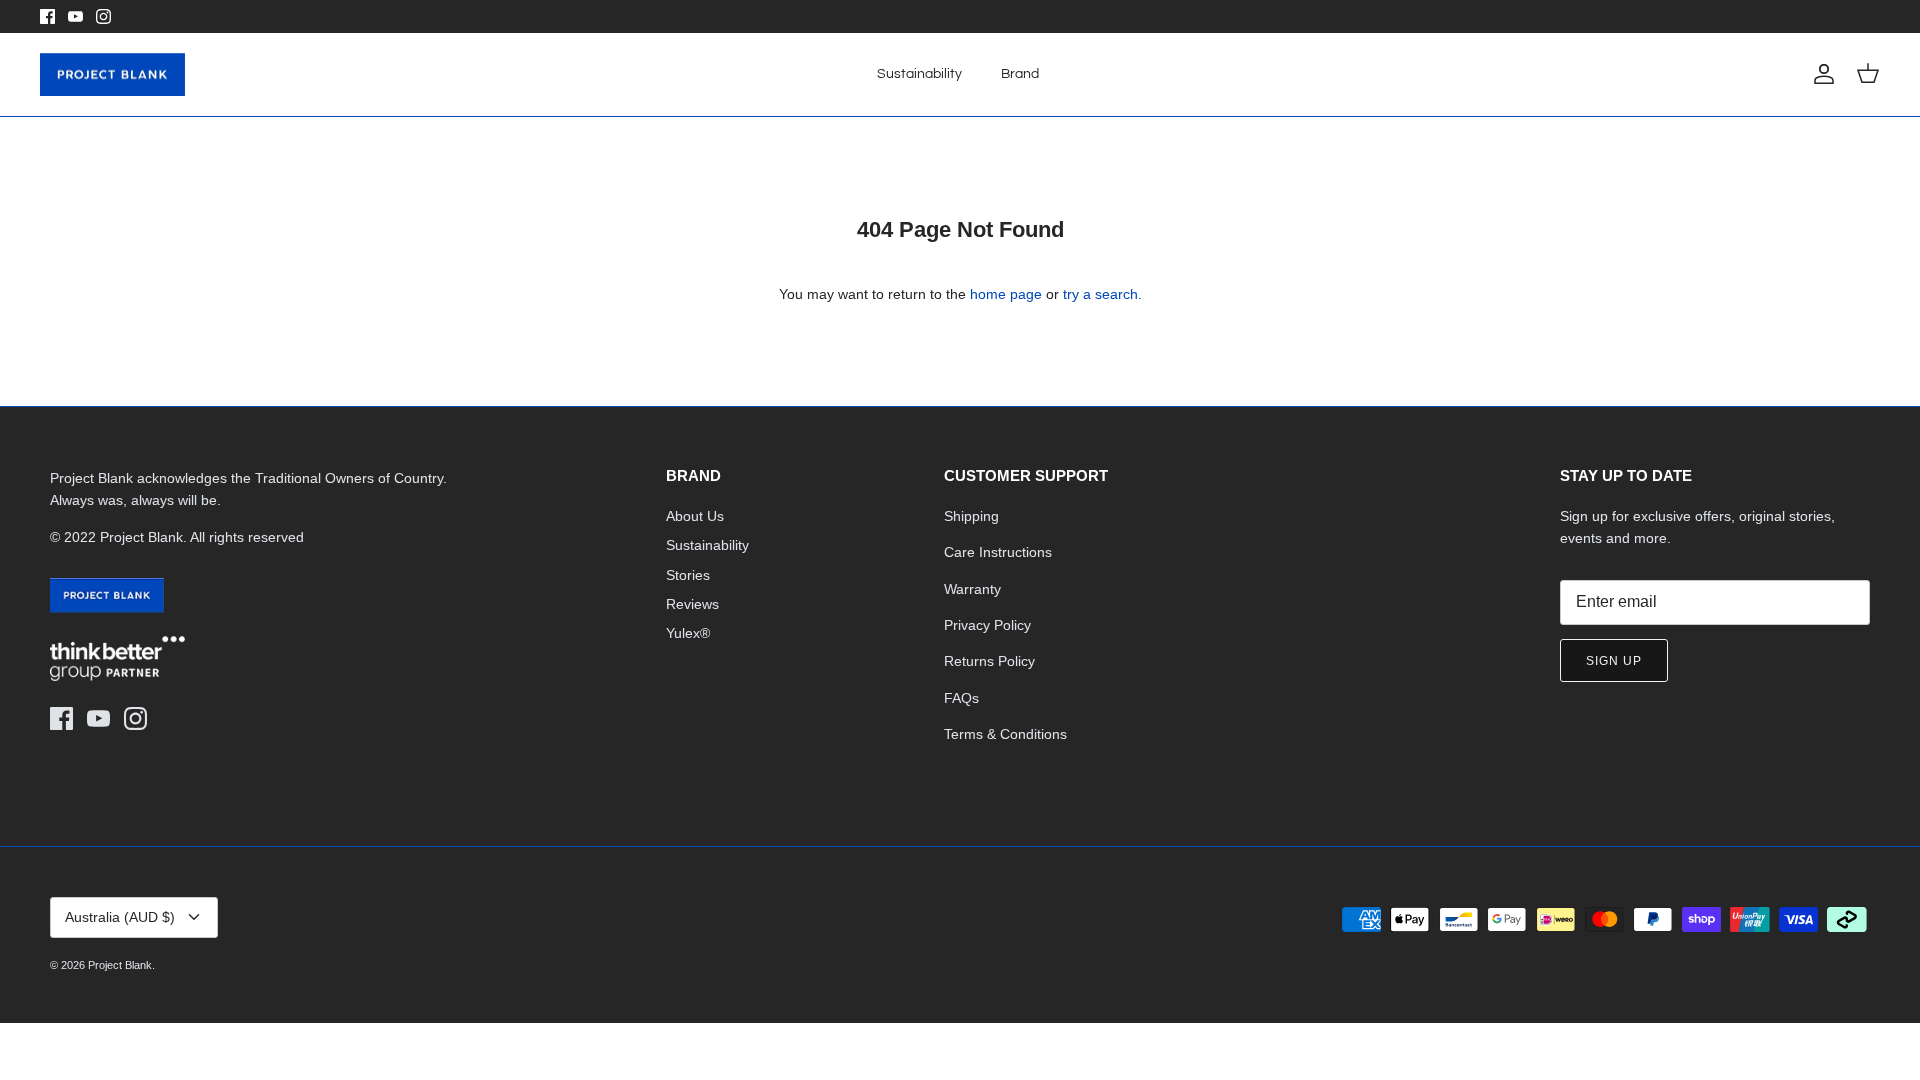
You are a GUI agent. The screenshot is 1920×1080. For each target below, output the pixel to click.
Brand (1020, 74)
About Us (695, 516)
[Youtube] (75, 16)
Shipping (971, 516)
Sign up (1614, 661)
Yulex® (688, 633)
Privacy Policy (987, 625)
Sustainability (919, 74)
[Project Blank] (112, 75)
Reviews (692, 604)
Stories (688, 575)
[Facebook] (47, 16)
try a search (1100, 294)
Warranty (972, 589)
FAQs (961, 698)
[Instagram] (103, 16)
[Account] (1820, 74)
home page (1006, 294)
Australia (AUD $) (120, 917)
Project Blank (120, 965)
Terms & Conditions (1005, 734)
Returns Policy (989, 661)
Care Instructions (998, 552)
